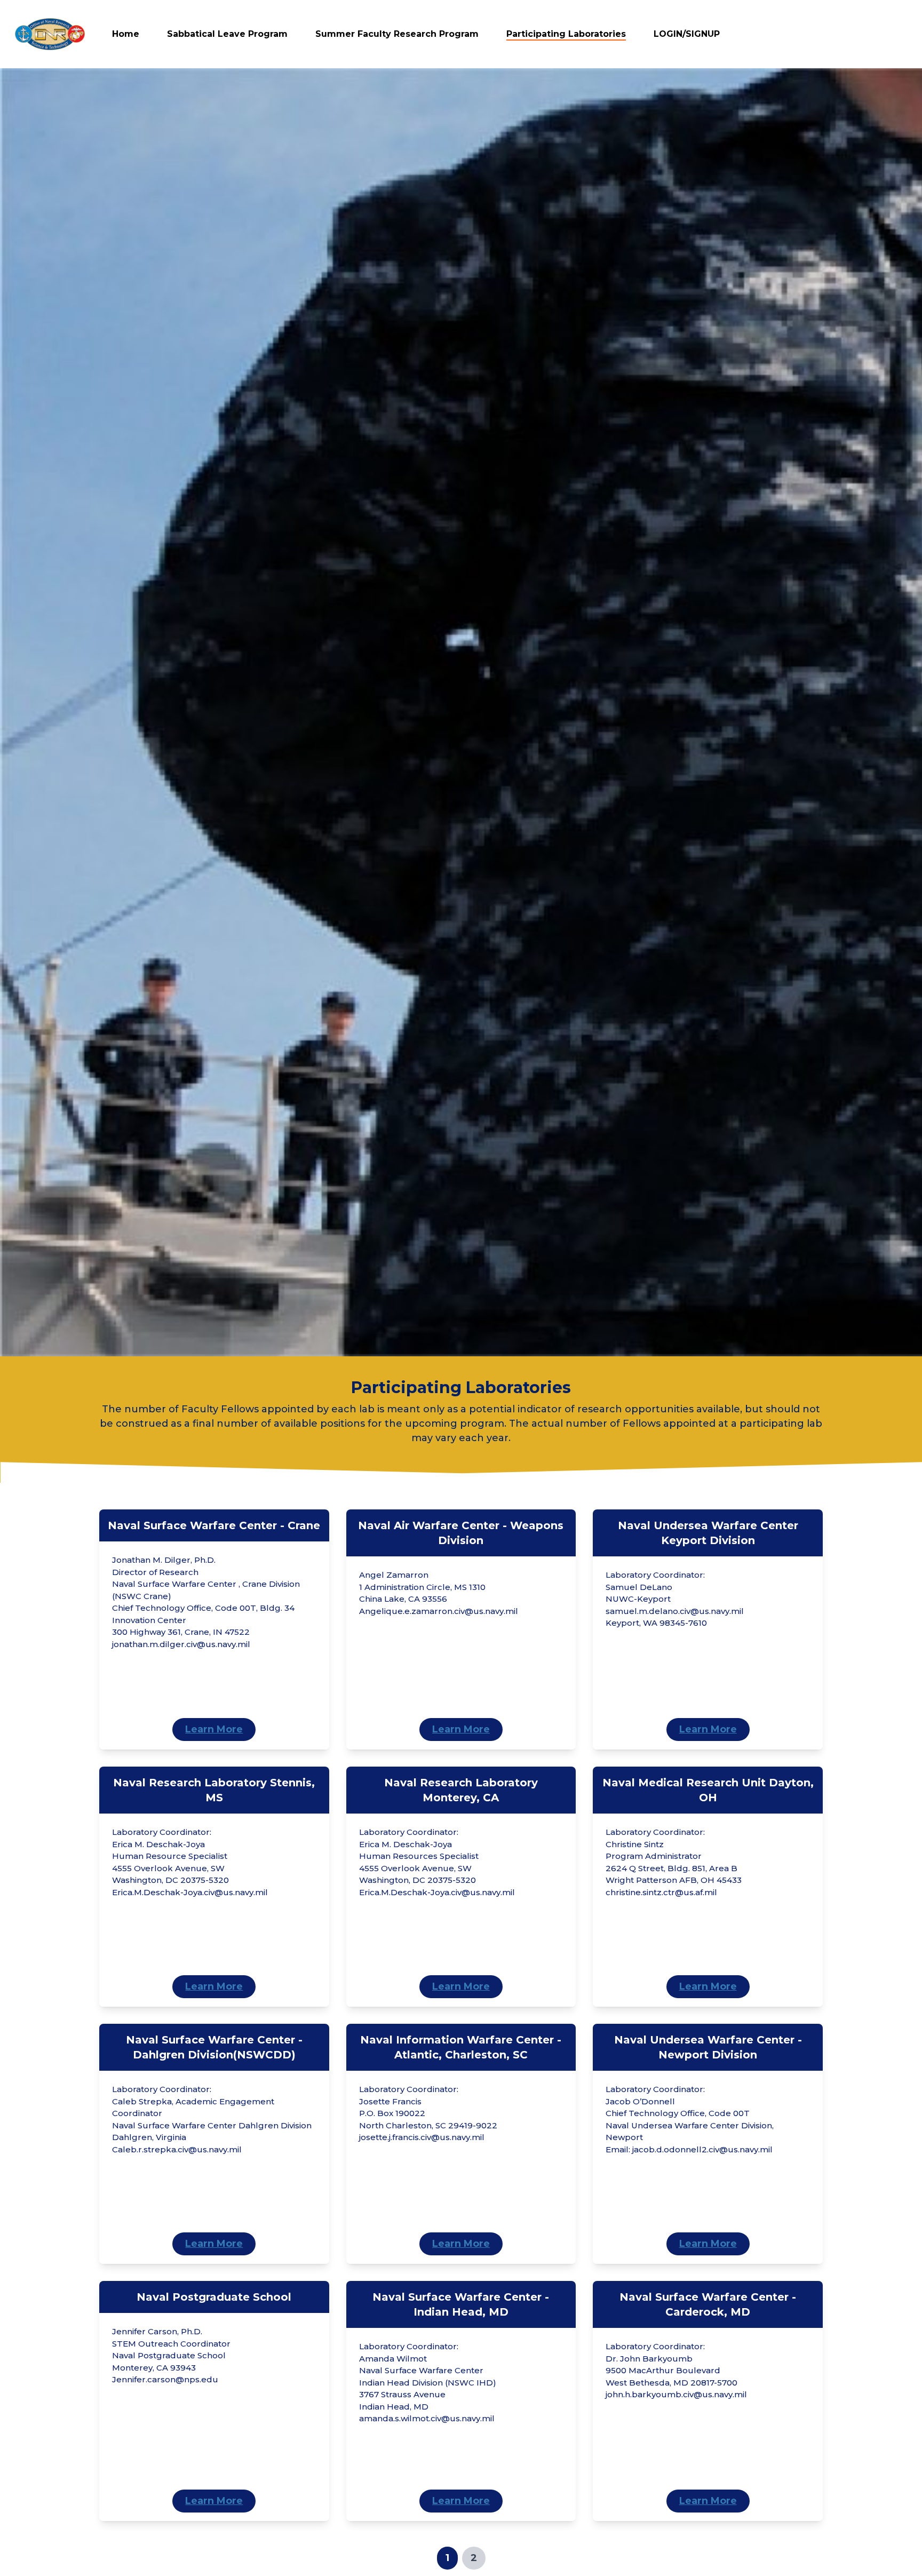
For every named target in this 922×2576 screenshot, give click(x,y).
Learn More (214, 1729)
